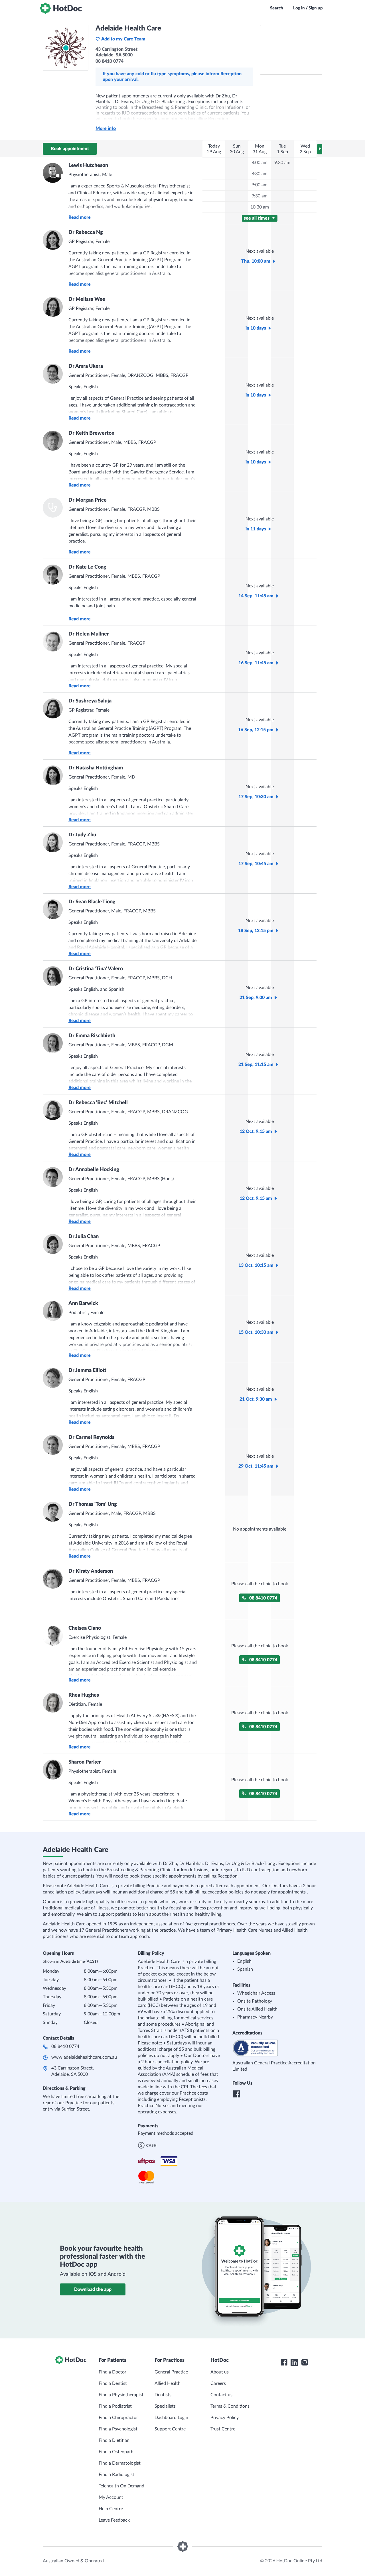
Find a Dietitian (114, 2440)
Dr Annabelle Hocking (94, 1170)
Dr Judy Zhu (82, 835)
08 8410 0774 (263, 1598)
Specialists (165, 2406)
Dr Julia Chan (84, 1237)
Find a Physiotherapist (121, 2395)
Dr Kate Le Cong (87, 567)
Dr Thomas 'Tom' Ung (93, 1504)
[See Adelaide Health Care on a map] (291, 50)
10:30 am (260, 207)
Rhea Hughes (84, 1695)
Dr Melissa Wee (87, 299)
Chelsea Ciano (85, 1628)
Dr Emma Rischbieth (92, 1036)
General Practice (171, 2372)
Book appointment (70, 149)
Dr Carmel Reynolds (91, 1437)
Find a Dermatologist (120, 2463)
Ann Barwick (83, 1304)
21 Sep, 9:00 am (256, 998)
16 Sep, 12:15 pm (256, 730)
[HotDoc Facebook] (284, 2362)
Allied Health (168, 2383)
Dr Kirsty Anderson (91, 1571)
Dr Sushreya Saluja (90, 701)
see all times (257, 218)
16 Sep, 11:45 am (256, 663)
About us (220, 2372)
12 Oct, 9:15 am (256, 1131)
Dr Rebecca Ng (86, 232)
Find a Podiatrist (115, 2406)
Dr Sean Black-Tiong (92, 902)
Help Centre (111, 2509)
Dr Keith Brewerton (91, 433)
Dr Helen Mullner (89, 634)
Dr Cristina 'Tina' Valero (96, 969)
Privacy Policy (225, 2418)
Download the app (93, 2289)
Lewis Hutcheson (88, 166)
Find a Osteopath (116, 2452)
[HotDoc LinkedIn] (294, 2362)
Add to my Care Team (123, 39)
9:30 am (259, 196)
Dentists (163, 2395)
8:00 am (259, 163)
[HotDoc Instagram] (305, 2362)
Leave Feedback (114, 2520)
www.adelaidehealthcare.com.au (84, 2057)
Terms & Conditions (230, 2406)
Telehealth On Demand (121, 2486)
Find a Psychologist (118, 2429)
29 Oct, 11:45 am (256, 1466)
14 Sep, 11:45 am (256, 596)
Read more (80, 217)
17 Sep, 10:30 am (256, 797)
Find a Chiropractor (118, 2418)
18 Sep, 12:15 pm (256, 931)
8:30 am (259, 174)
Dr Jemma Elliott (87, 1370)
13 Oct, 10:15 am (256, 1265)
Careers (218, 2383)
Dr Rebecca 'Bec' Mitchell (98, 1103)
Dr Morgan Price (88, 500)
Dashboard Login (171, 2418)
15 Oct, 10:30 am (256, 1332)
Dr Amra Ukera (86, 366)
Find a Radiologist (116, 2475)
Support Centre (170, 2429)
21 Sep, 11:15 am (256, 1065)
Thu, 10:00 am (256, 261)
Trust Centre (223, 2429)
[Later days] (320, 149)
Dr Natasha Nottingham (96, 768)
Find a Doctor (112, 2372)
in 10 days (256, 328)
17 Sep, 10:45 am (256, 864)
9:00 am (259, 185)
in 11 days (256, 529)
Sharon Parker (85, 1762)
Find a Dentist (113, 2383)
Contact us (221, 2395)
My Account (111, 2497)
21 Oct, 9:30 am (256, 1399)
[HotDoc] (61, 8)
